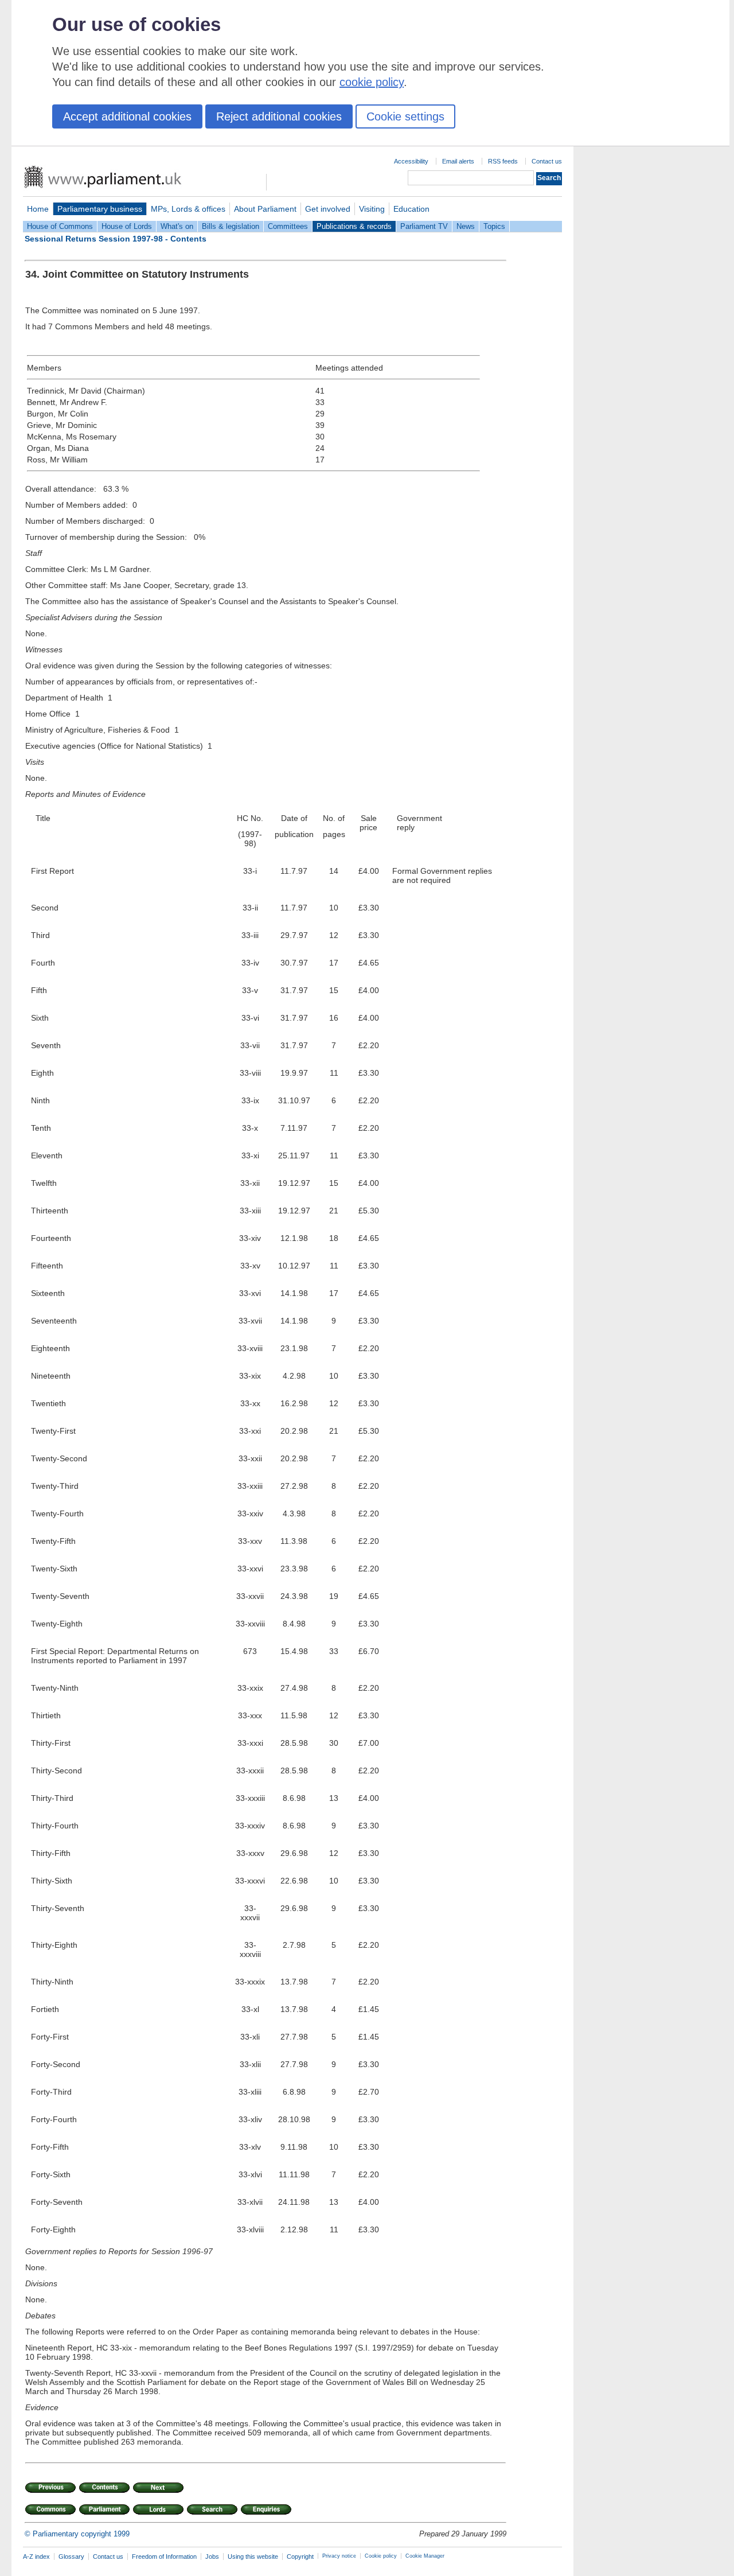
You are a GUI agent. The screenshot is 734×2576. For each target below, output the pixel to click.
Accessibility (411, 161)
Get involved (328, 209)
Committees (288, 226)
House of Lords (127, 226)
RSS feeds (503, 161)
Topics (494, 226)
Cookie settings (405, 116)
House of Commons (60, 226)
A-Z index (36, 2556)
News (466, 226)
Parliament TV (424, 226)
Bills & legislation (231, 226)
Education (411, 209)
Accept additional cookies (127, 116)
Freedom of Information (164, 2556)
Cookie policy (381, 2556)
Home (38, 209)
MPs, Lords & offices (188, 209)
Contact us (547, 161)
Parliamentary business (100, 209)
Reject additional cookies (279, 116)
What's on (177, 226)
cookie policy (372, 82)
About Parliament (265, 209)
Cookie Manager (425, 2556)
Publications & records (354, 226)
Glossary (71, 2556)
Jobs (212, 2556)
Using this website (253, 2556)
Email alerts (458, 161)
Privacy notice (339, 2556)
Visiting (372, 209)
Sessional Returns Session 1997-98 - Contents (116, 239)
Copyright (300, 2556)
